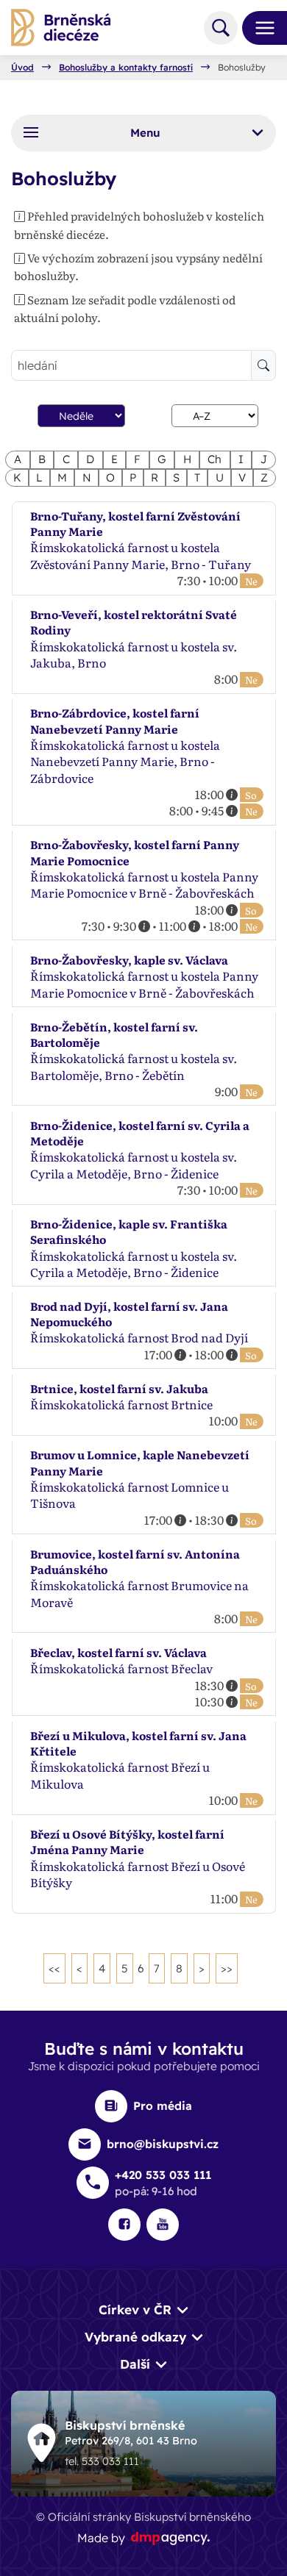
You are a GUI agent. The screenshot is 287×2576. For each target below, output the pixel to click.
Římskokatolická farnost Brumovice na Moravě (139, 1593)
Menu (145, 133)
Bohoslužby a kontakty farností (126, 68)
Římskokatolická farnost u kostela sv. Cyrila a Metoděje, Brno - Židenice (134, 1164)
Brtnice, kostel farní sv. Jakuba (119, 1388)
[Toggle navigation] (259, 28)
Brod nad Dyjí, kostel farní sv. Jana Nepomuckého (129, 1314)
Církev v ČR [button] (135, 2310)
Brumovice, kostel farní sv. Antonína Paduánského (135, 1561)
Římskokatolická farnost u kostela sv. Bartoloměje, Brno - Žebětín (134, 1066)
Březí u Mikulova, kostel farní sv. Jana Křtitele (138, 1743)
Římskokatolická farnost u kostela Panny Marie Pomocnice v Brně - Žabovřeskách (144, 884)
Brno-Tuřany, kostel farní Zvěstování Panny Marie (135, 523)
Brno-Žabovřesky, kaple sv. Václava (129, 960)
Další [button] (135, 2364)
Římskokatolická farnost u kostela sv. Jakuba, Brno (134, 654)
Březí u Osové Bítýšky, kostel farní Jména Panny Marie (127, 1842)
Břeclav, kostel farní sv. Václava (118, 1652)
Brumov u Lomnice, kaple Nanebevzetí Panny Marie (140, 1462)
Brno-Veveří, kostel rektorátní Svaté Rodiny (134, 622)
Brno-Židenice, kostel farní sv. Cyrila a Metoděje (140, 1133)
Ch (215, 459)
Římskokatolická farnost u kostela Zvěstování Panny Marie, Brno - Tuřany (141, 555)
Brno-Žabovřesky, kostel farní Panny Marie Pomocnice (135, 852)
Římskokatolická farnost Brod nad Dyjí (139, 1337)
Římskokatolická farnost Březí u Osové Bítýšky (138, 1874)
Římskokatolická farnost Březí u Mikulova (120, 1775)
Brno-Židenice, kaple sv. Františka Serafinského (129, 1231)
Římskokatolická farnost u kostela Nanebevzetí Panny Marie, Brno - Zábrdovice (125, 761)
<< (54, 1968)
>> (227, 1968)
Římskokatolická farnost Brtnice (121, 1404)
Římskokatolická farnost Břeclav (121, 1668)
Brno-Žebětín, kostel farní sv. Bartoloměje (114, 1034)
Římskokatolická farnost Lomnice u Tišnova (130, 1495)
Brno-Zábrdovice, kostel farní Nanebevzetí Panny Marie (115, 720)
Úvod (22, 68)
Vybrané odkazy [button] (135, 2337)
